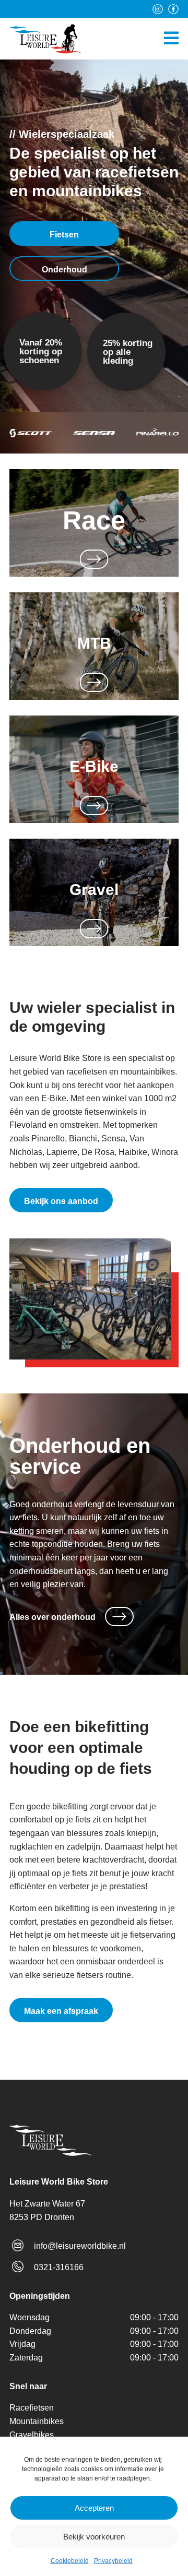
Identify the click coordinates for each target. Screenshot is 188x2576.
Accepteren (94, 2508)
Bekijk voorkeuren (94, 2537)
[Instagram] (158, 9)
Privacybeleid (113, 2561)
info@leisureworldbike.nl (80, 2246)
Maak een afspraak (61, 2011)
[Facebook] (173, 9)
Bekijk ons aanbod (61, 1201)
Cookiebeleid (70, 2561)
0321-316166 (59, 2267)
